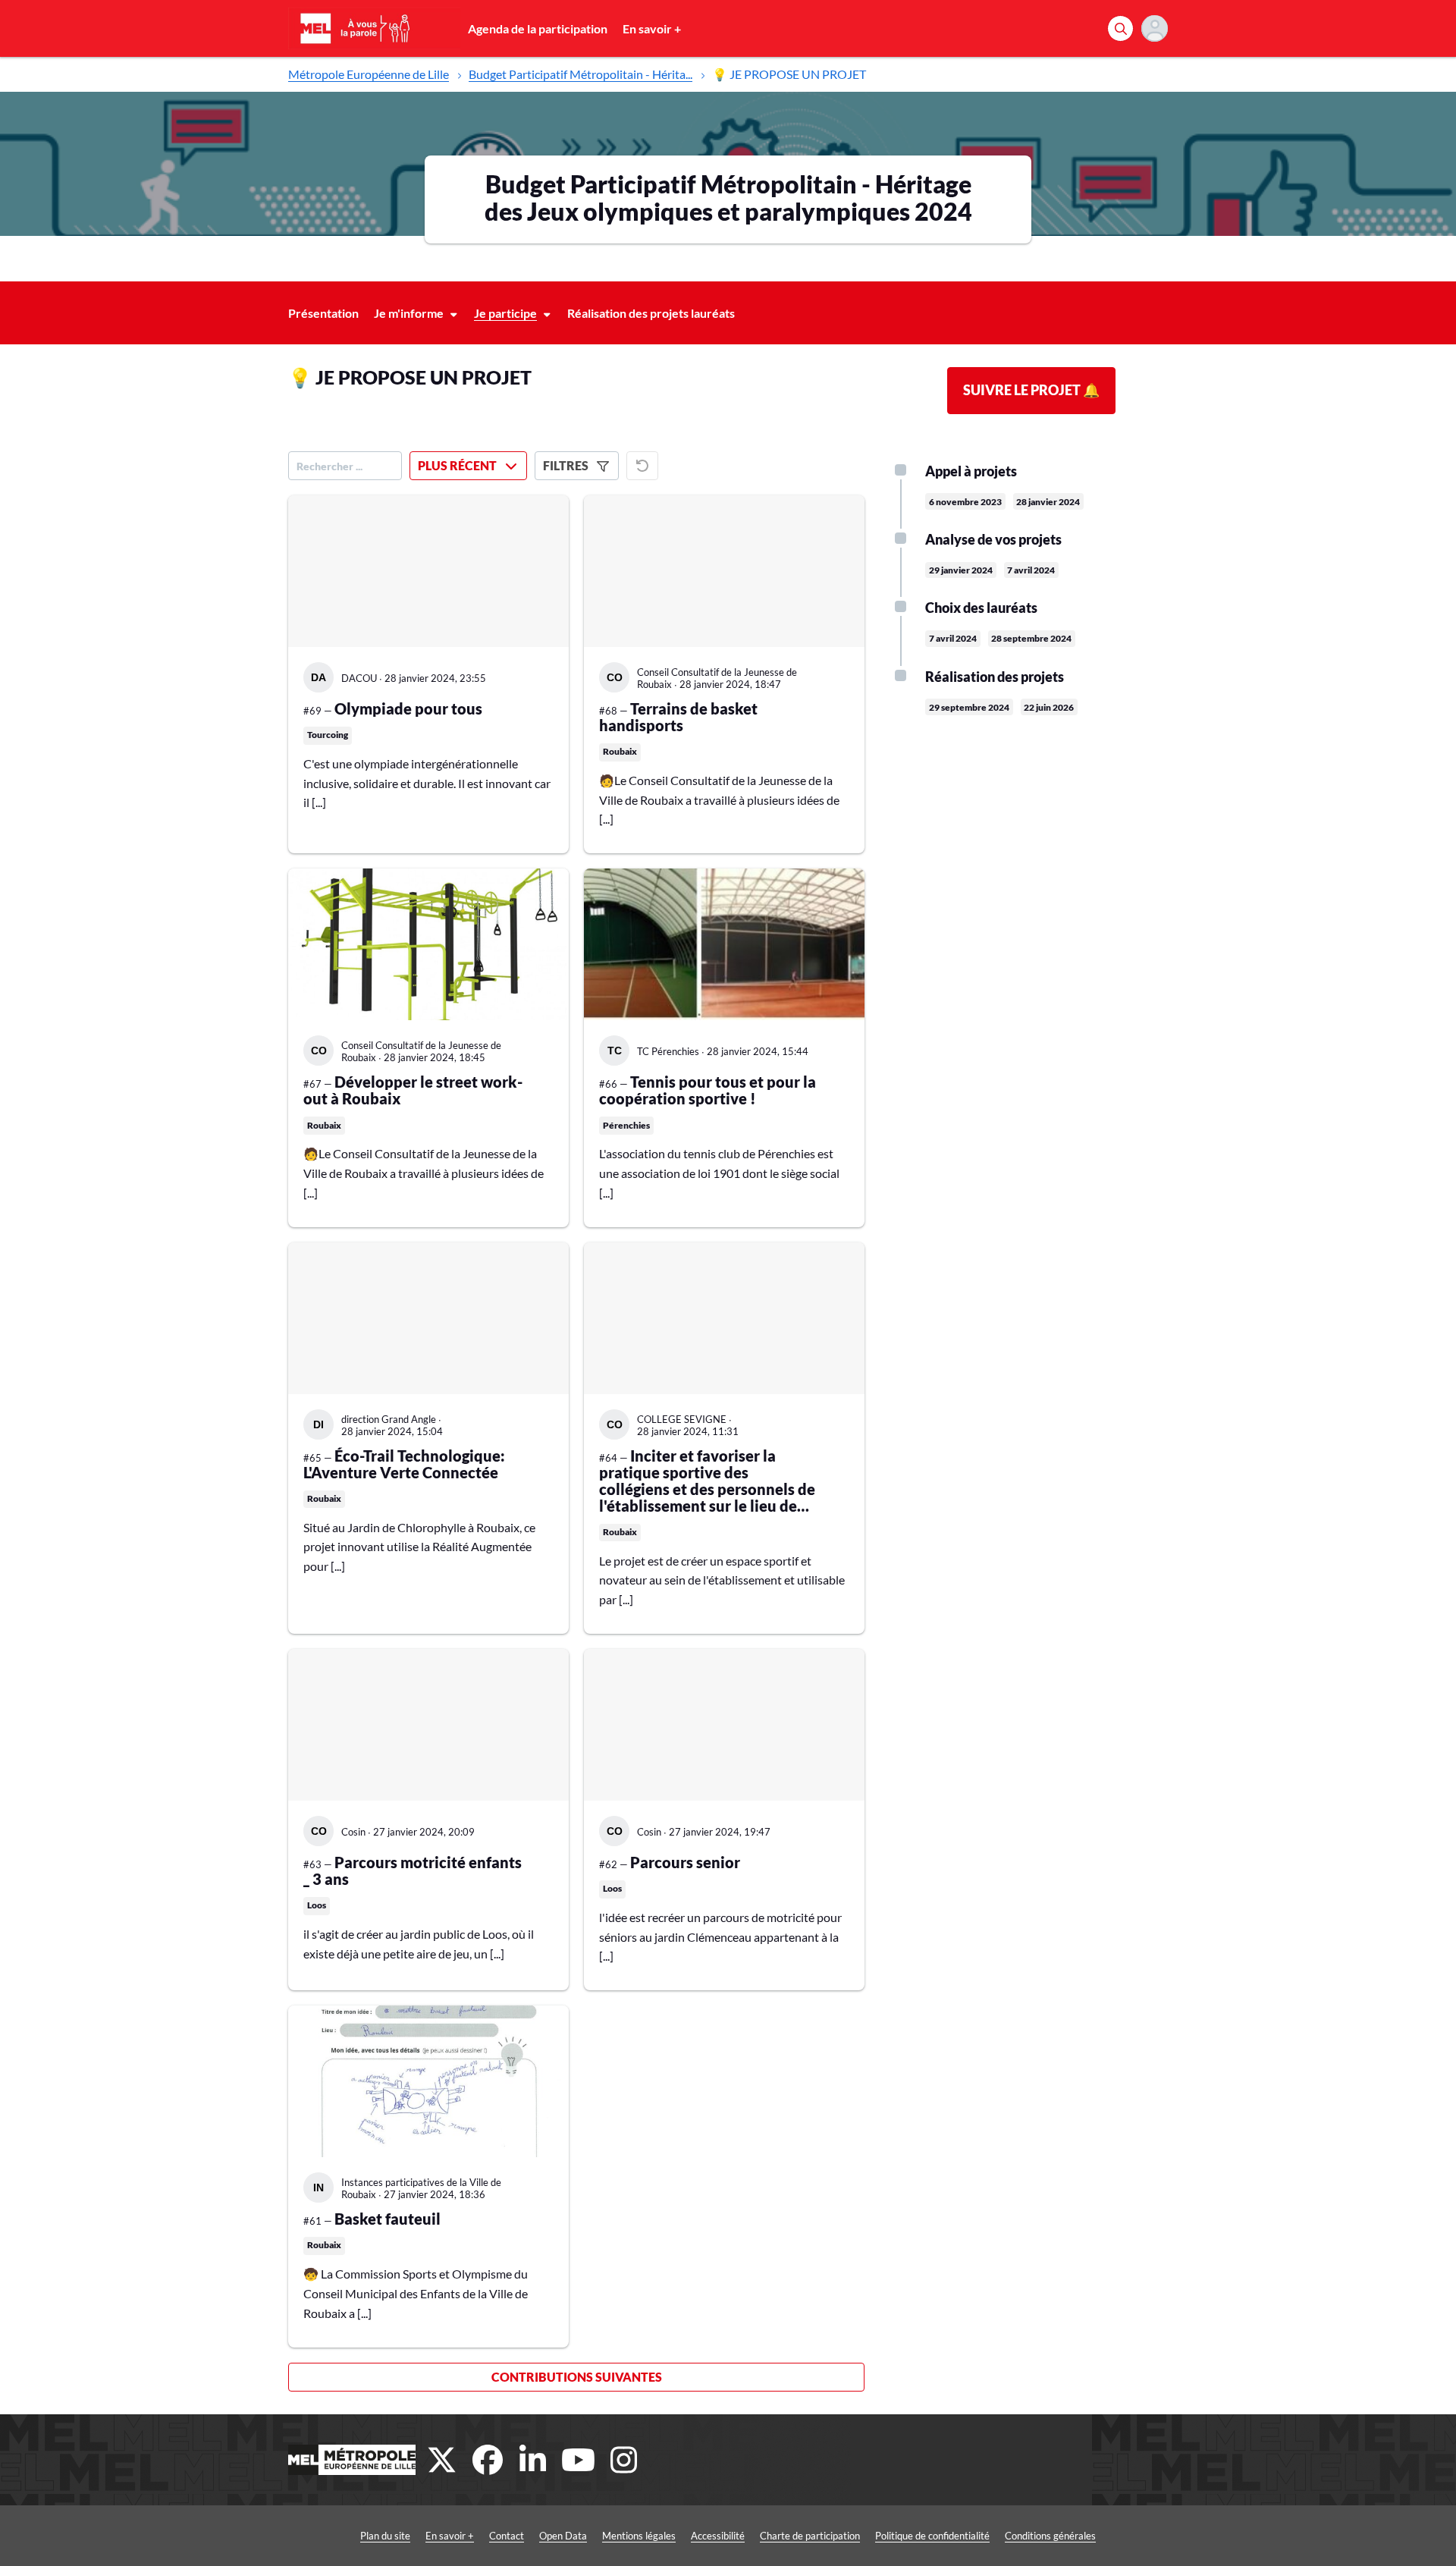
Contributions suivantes (577, 2377)
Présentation (323, 313)
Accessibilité (718, 2536)
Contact (507, 2536)
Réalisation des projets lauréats (651, 313)
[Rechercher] (1120, 28)
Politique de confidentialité (932, 2536)
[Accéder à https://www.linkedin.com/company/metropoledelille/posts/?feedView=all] (533, 2460)
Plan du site (385, 2536)
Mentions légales (639, 2536)
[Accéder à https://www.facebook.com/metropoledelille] (488, 2460)
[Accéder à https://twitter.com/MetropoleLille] (442, 2460)
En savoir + (652, 28)
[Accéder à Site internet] (352, 2460)
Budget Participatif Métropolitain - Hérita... (581, 74)
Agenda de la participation (538, 28)
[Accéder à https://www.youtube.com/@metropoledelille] (579, 2460)
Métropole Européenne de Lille (369, 74)
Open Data (563, 2536)
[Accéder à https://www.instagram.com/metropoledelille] (624, 2460)
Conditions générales (1050, 2536)
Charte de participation (810, 2536)
